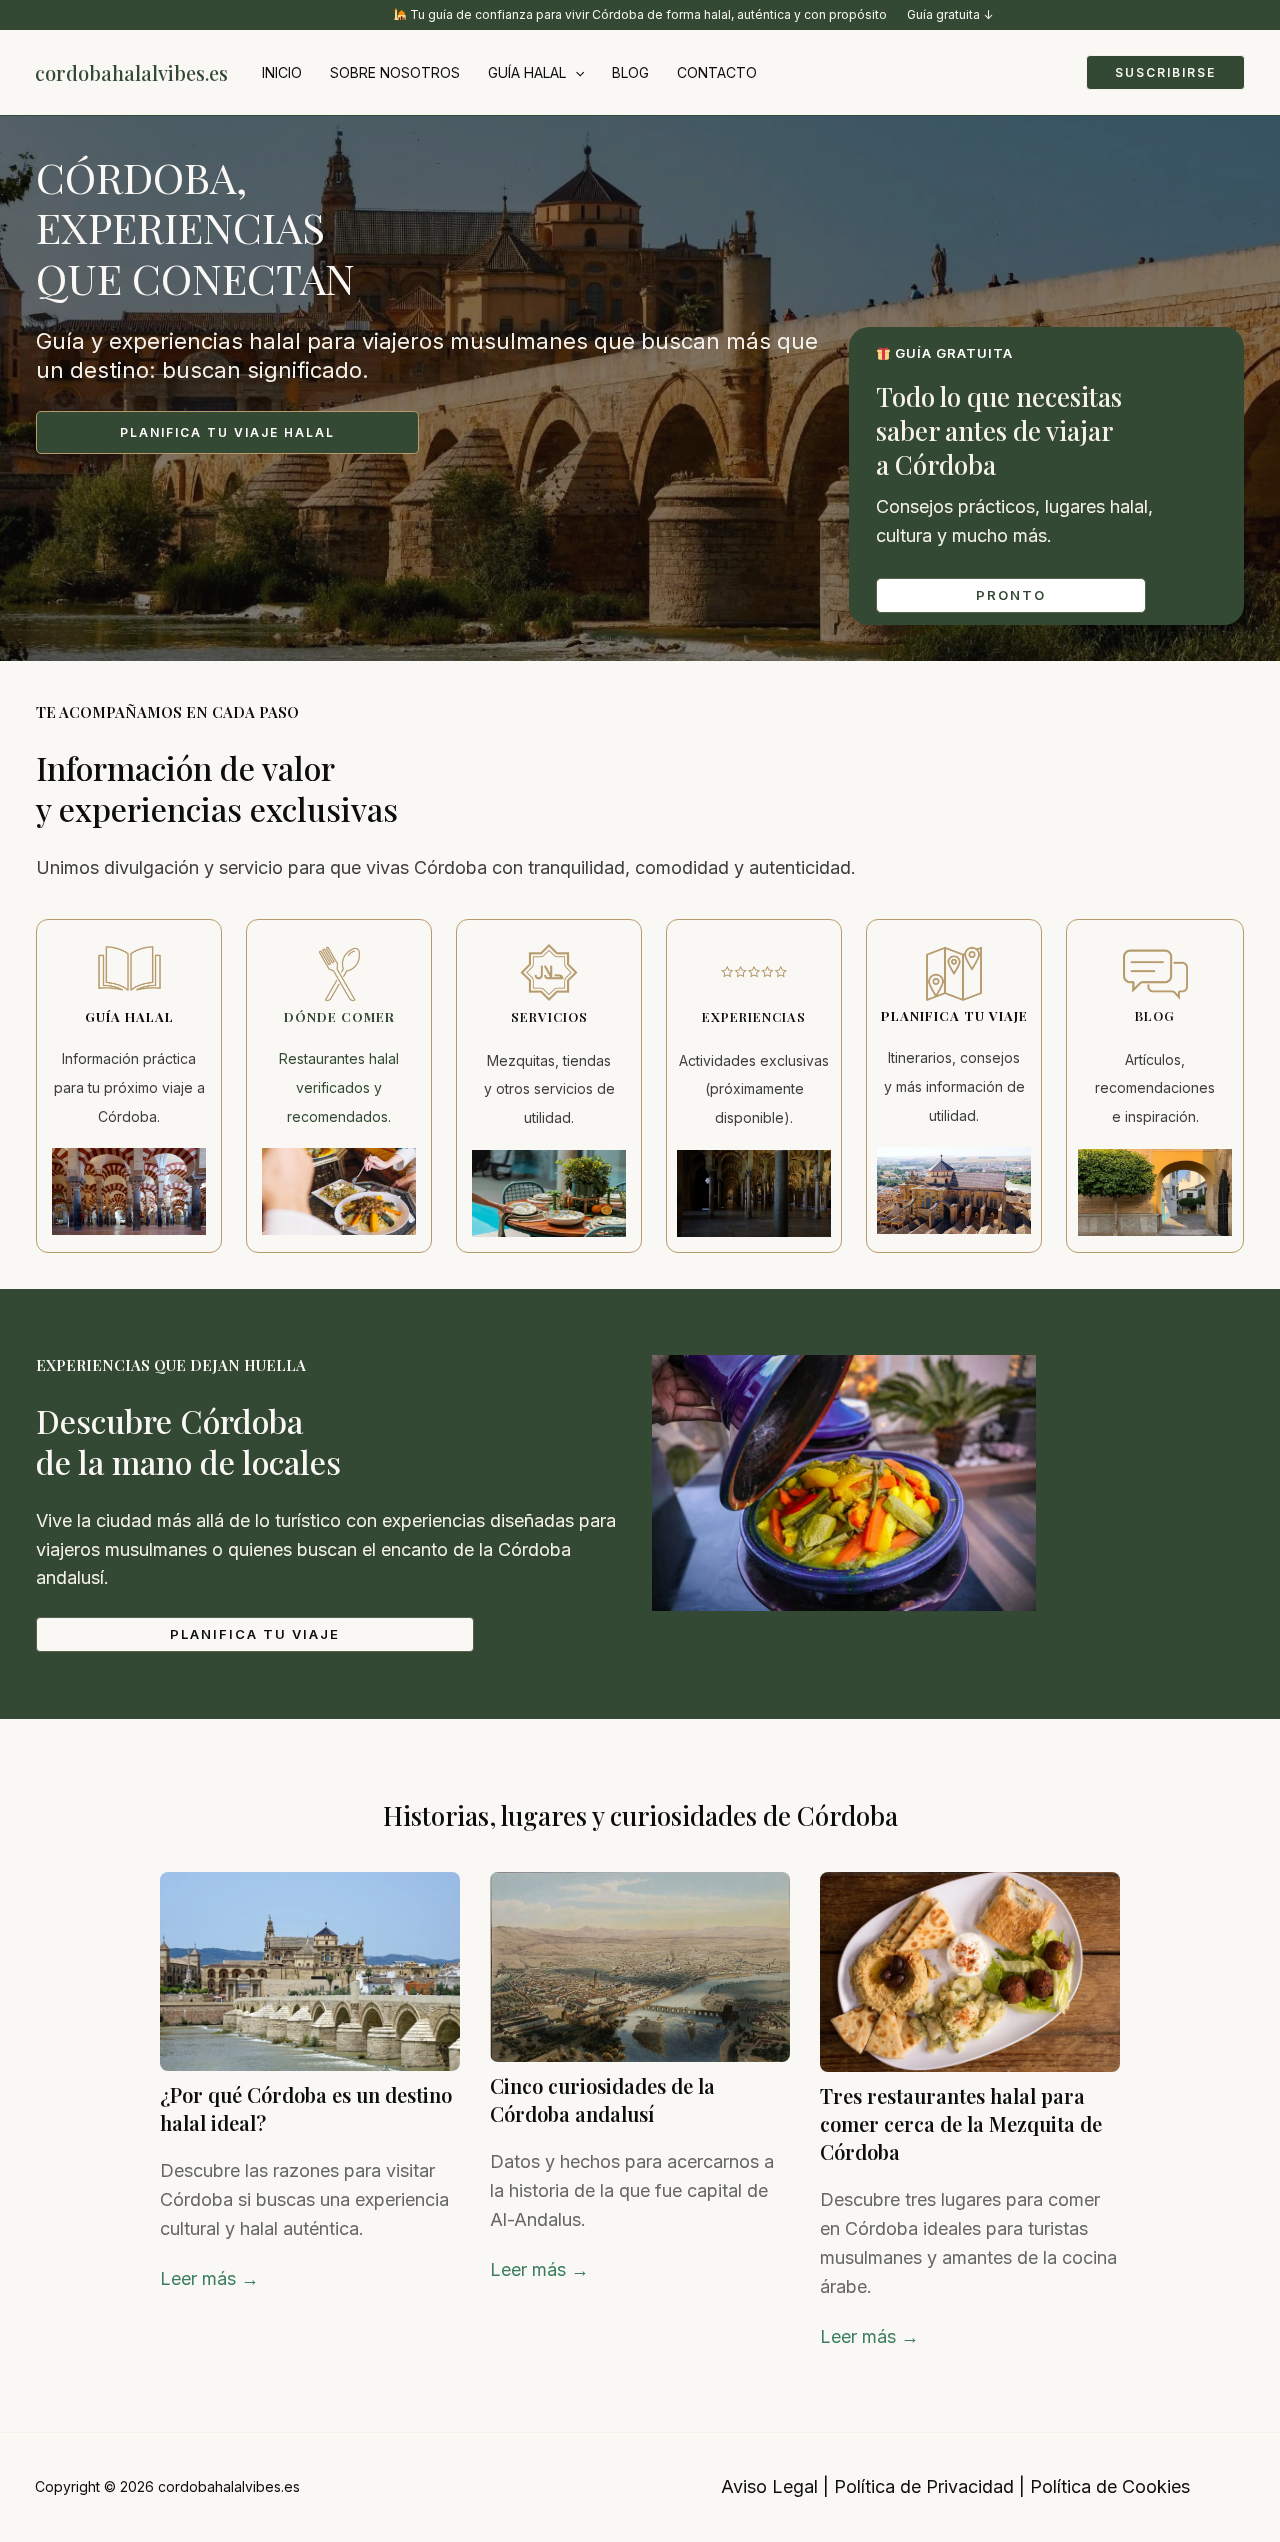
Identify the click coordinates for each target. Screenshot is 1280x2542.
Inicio (282, 72)
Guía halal (527, 72)
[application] (575, 72)
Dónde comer (339, 1016)
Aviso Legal (769, 2486)
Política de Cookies (1110, 2486)
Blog (630, 72)
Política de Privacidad (924, 2486)
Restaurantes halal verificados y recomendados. (339, 1087)
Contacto (717, 72)
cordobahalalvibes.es (131, 72)
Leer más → (209, 2278)
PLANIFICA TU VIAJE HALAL (227, 432)
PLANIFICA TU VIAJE (255, 1634)
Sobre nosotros (395, 72)
